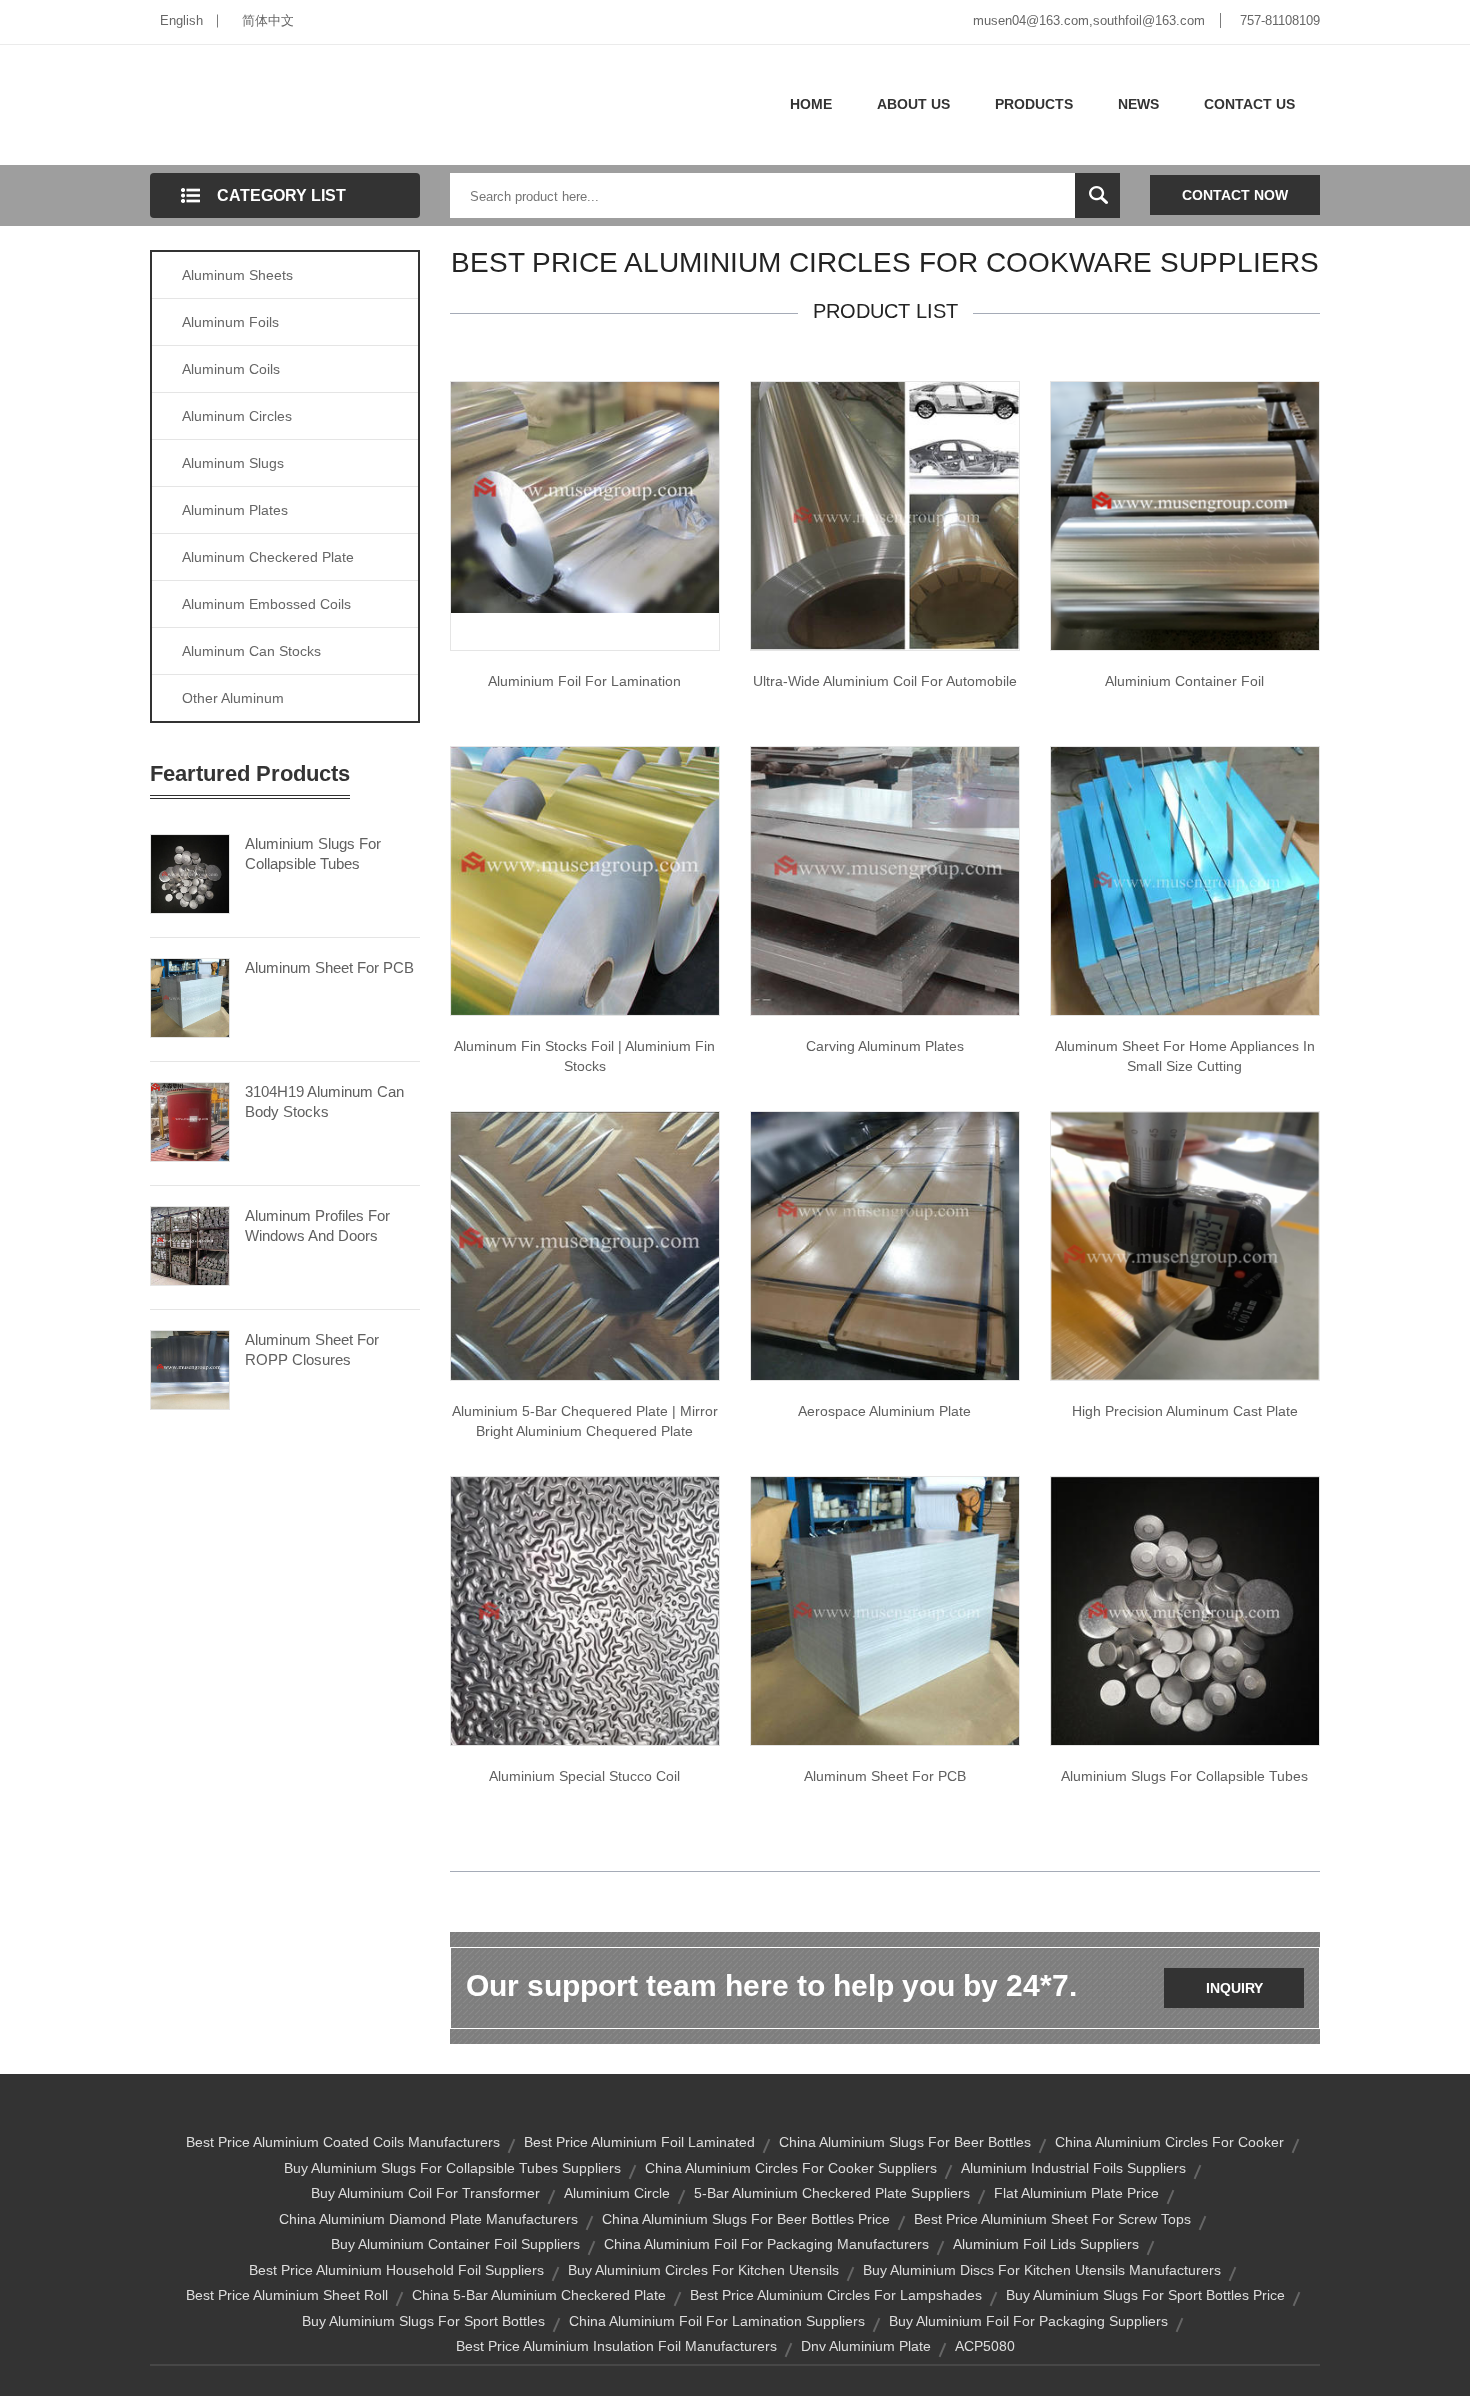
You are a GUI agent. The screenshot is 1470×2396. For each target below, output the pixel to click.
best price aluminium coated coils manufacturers (343, 2142)
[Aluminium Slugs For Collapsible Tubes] (190, 872)
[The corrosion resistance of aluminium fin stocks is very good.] (585, 880)
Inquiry (1234, 1988)
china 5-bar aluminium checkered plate (539, 2295)
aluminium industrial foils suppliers (1073, 2168)
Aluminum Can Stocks (251, 651)
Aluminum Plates (235, 510)
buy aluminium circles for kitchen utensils (703, 2270)
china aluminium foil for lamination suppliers (717, 2321)
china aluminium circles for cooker (1169, 2142)
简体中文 (268, 20)
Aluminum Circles (237, 416)
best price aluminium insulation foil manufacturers (616, 2346)
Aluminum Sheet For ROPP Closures (312, 1349)
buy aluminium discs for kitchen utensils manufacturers (1042, 2270)
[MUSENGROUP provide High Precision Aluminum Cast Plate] (1185, 1245)
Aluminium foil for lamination (584, 681)
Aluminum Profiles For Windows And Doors (317, 1225)
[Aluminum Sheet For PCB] (190, 996)
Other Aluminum (233, 698)
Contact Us (1249, 104)
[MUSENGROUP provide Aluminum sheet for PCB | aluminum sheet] (885, 1610)
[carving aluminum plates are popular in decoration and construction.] (885, 880)
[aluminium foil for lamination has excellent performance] (585, 496)
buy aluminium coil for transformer (425, 2193)
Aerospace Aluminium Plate (884, 1411)
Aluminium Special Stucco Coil (584, 1776)
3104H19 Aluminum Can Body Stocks (324, 1101)
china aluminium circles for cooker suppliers (791, 2168)
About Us (913, 104)
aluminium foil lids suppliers (1046, 2244)
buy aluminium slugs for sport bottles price (1145, 2295)
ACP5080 (985, 2346)
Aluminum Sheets (237, 275)
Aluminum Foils (230, 322)
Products (1034, 104)
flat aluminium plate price (1076, 2193)
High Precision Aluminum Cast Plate (1185, 1411)
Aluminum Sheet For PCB (329, 967)
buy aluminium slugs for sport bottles (423, 2321)
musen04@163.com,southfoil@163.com (1089, 20)
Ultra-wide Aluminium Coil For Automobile (885, 681)
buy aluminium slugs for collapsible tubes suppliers (452, 2168)
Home (811, 104)
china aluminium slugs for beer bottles (905, 2142)
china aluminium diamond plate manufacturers (428, 2219)
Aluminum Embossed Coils (266, 604)
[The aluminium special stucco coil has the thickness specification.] (585, 1610)
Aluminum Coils (231, 369)
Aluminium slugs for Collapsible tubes (1184, 1776)
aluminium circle (617, 2193)
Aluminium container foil (1184, 681)
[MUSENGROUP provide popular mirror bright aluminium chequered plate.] (585, 1245)
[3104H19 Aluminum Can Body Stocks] (190, 1120)
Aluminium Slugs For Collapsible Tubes (313, 853)
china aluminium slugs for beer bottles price (746, 2219)
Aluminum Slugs (233, 463)
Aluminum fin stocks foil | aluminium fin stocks (584, 1056)
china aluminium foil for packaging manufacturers (766, 2244)
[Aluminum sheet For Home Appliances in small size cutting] (1185, 880)
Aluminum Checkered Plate (268, 557)
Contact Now (1235, 195)
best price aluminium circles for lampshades (836, 2295)
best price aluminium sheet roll (287, 2295)
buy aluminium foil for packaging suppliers (1028, 2321)
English (181, 20)
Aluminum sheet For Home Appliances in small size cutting (1185, 1056)
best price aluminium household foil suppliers (396, 2270)
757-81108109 (1280, 20)
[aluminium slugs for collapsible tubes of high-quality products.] (1185, 1610)
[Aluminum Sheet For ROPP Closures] (190, 1368)
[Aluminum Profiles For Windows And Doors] (190, 1244)
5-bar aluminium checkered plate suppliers (832, 2193)
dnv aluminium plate (866, 2346)
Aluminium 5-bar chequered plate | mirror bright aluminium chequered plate (585, 1421)
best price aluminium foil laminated (639, 2142)
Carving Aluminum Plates (885, 1046)
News (1138, 104)
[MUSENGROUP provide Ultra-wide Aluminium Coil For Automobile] (885, 515)
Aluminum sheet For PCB (885, 1776)
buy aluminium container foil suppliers (455, 2244)
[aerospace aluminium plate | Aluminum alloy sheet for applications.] (885, 1245)
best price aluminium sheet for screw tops (1052, 2219)
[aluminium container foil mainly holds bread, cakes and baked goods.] (1185, 515)
